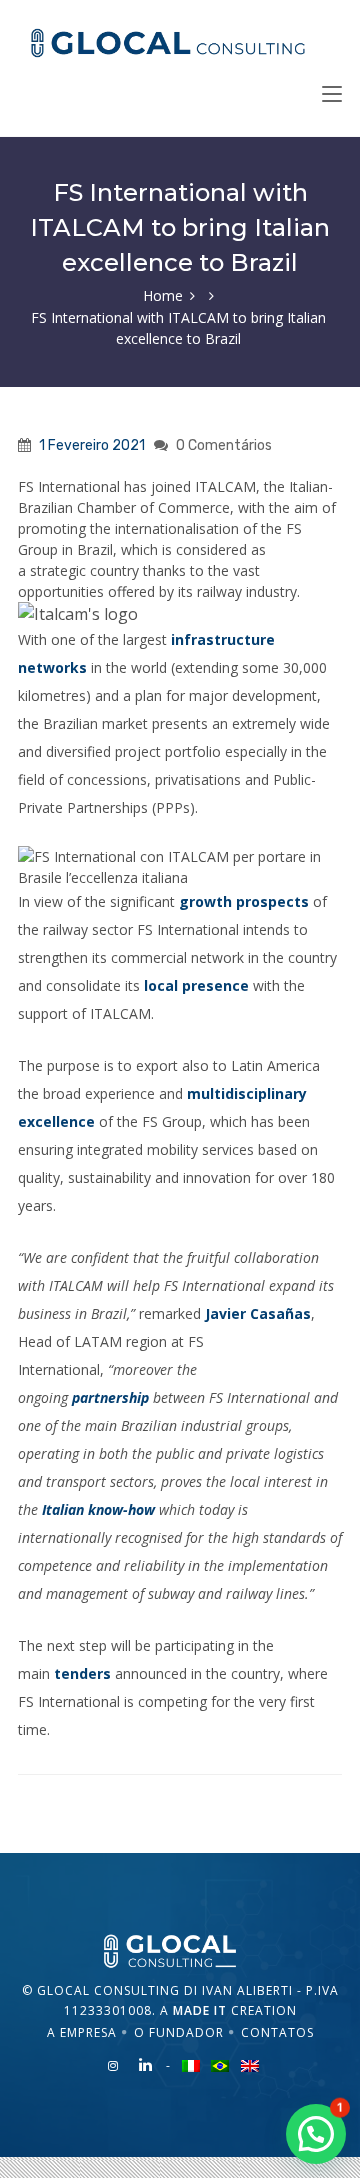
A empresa (82, 2032)
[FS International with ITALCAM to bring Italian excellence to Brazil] (180, 1949)
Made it (200, 2010)
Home (163, 295)
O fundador (179, 2032)
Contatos (277, 2032)
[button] (316, 2134)
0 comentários (224, 445)
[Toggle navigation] (332, 95)
